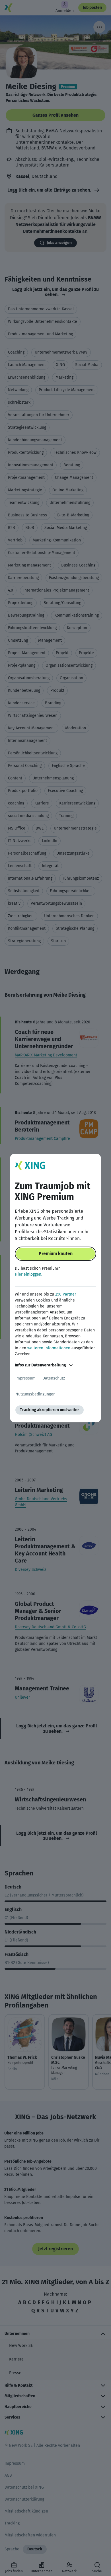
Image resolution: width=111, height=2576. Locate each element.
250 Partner (66, 1294)
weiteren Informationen (49, 1348)
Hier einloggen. (28, 1274)
